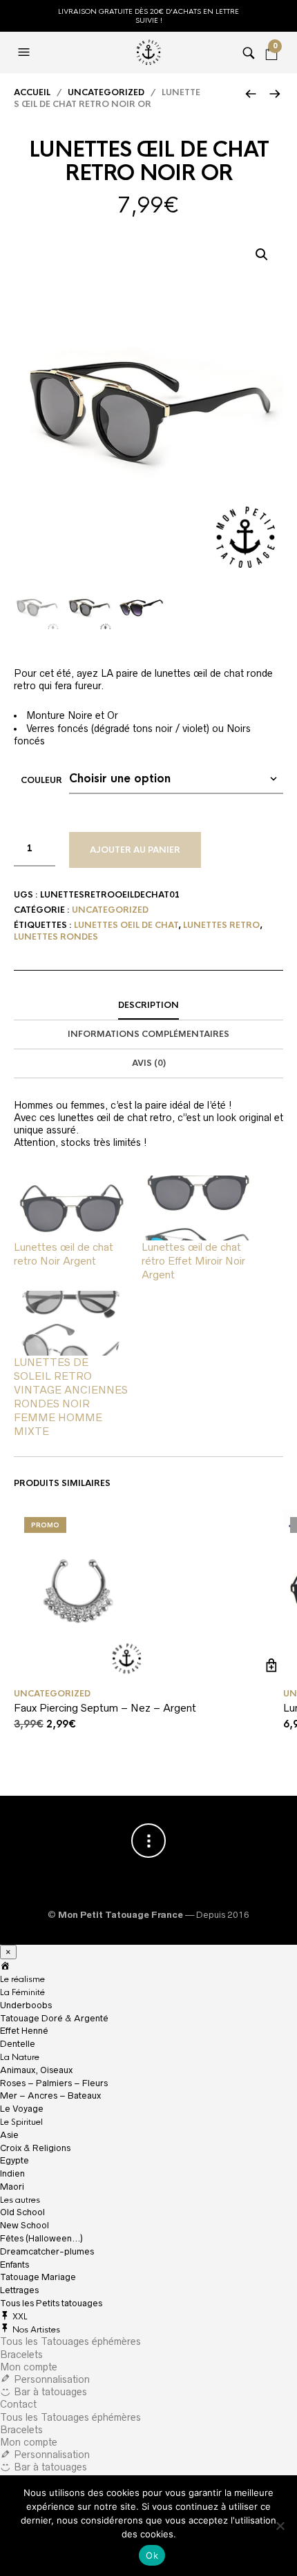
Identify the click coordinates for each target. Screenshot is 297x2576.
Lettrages (19, 2290)
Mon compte (29, 2367)
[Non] (280, 2526)
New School (25, 2225)
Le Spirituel (21, 2122)
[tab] (148, 1006)
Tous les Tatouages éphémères (70, 2341)
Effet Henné (24, 2031)
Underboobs (26, 2005)
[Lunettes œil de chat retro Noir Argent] (71, 1208)
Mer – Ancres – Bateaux (50, 2096)
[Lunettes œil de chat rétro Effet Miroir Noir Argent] (199, 1208)
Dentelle (18, 2044)
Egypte (15, 2160)
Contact (18, 2404)
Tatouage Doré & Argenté (54, 2018)
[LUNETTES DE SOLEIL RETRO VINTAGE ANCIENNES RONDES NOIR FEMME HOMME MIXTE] (71, 1323)
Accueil (32, 92)
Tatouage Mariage (38, 2277)
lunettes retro (221, 925)
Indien (12, 2173)
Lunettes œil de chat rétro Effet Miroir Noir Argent (193, 1261)
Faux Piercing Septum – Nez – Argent (105, 1708)
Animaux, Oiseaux (36, 2070)
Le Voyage (22, 2109)
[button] (262, 255)
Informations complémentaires (148, 1034)
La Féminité (22, 1992)
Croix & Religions (35, 2148)
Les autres (20, 2200)
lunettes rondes (56, 937)
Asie (9, 2135)
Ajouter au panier (135, 850)
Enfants (15, 2265)
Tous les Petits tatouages (51, 2303)
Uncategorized (106, 92)
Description (148, 1005)
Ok (152, 2555)
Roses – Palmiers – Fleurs (54, 2083)
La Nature (20, 2057)
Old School (22, 2212)
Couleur (41, 780)
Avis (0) (149, 1063)
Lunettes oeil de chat (126, 925)
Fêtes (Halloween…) (41, 2238)
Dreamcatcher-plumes (47, 2251)
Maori (12, 2187)
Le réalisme (22, 1979)
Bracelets (21, 2355)
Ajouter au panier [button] (271, 1666)
